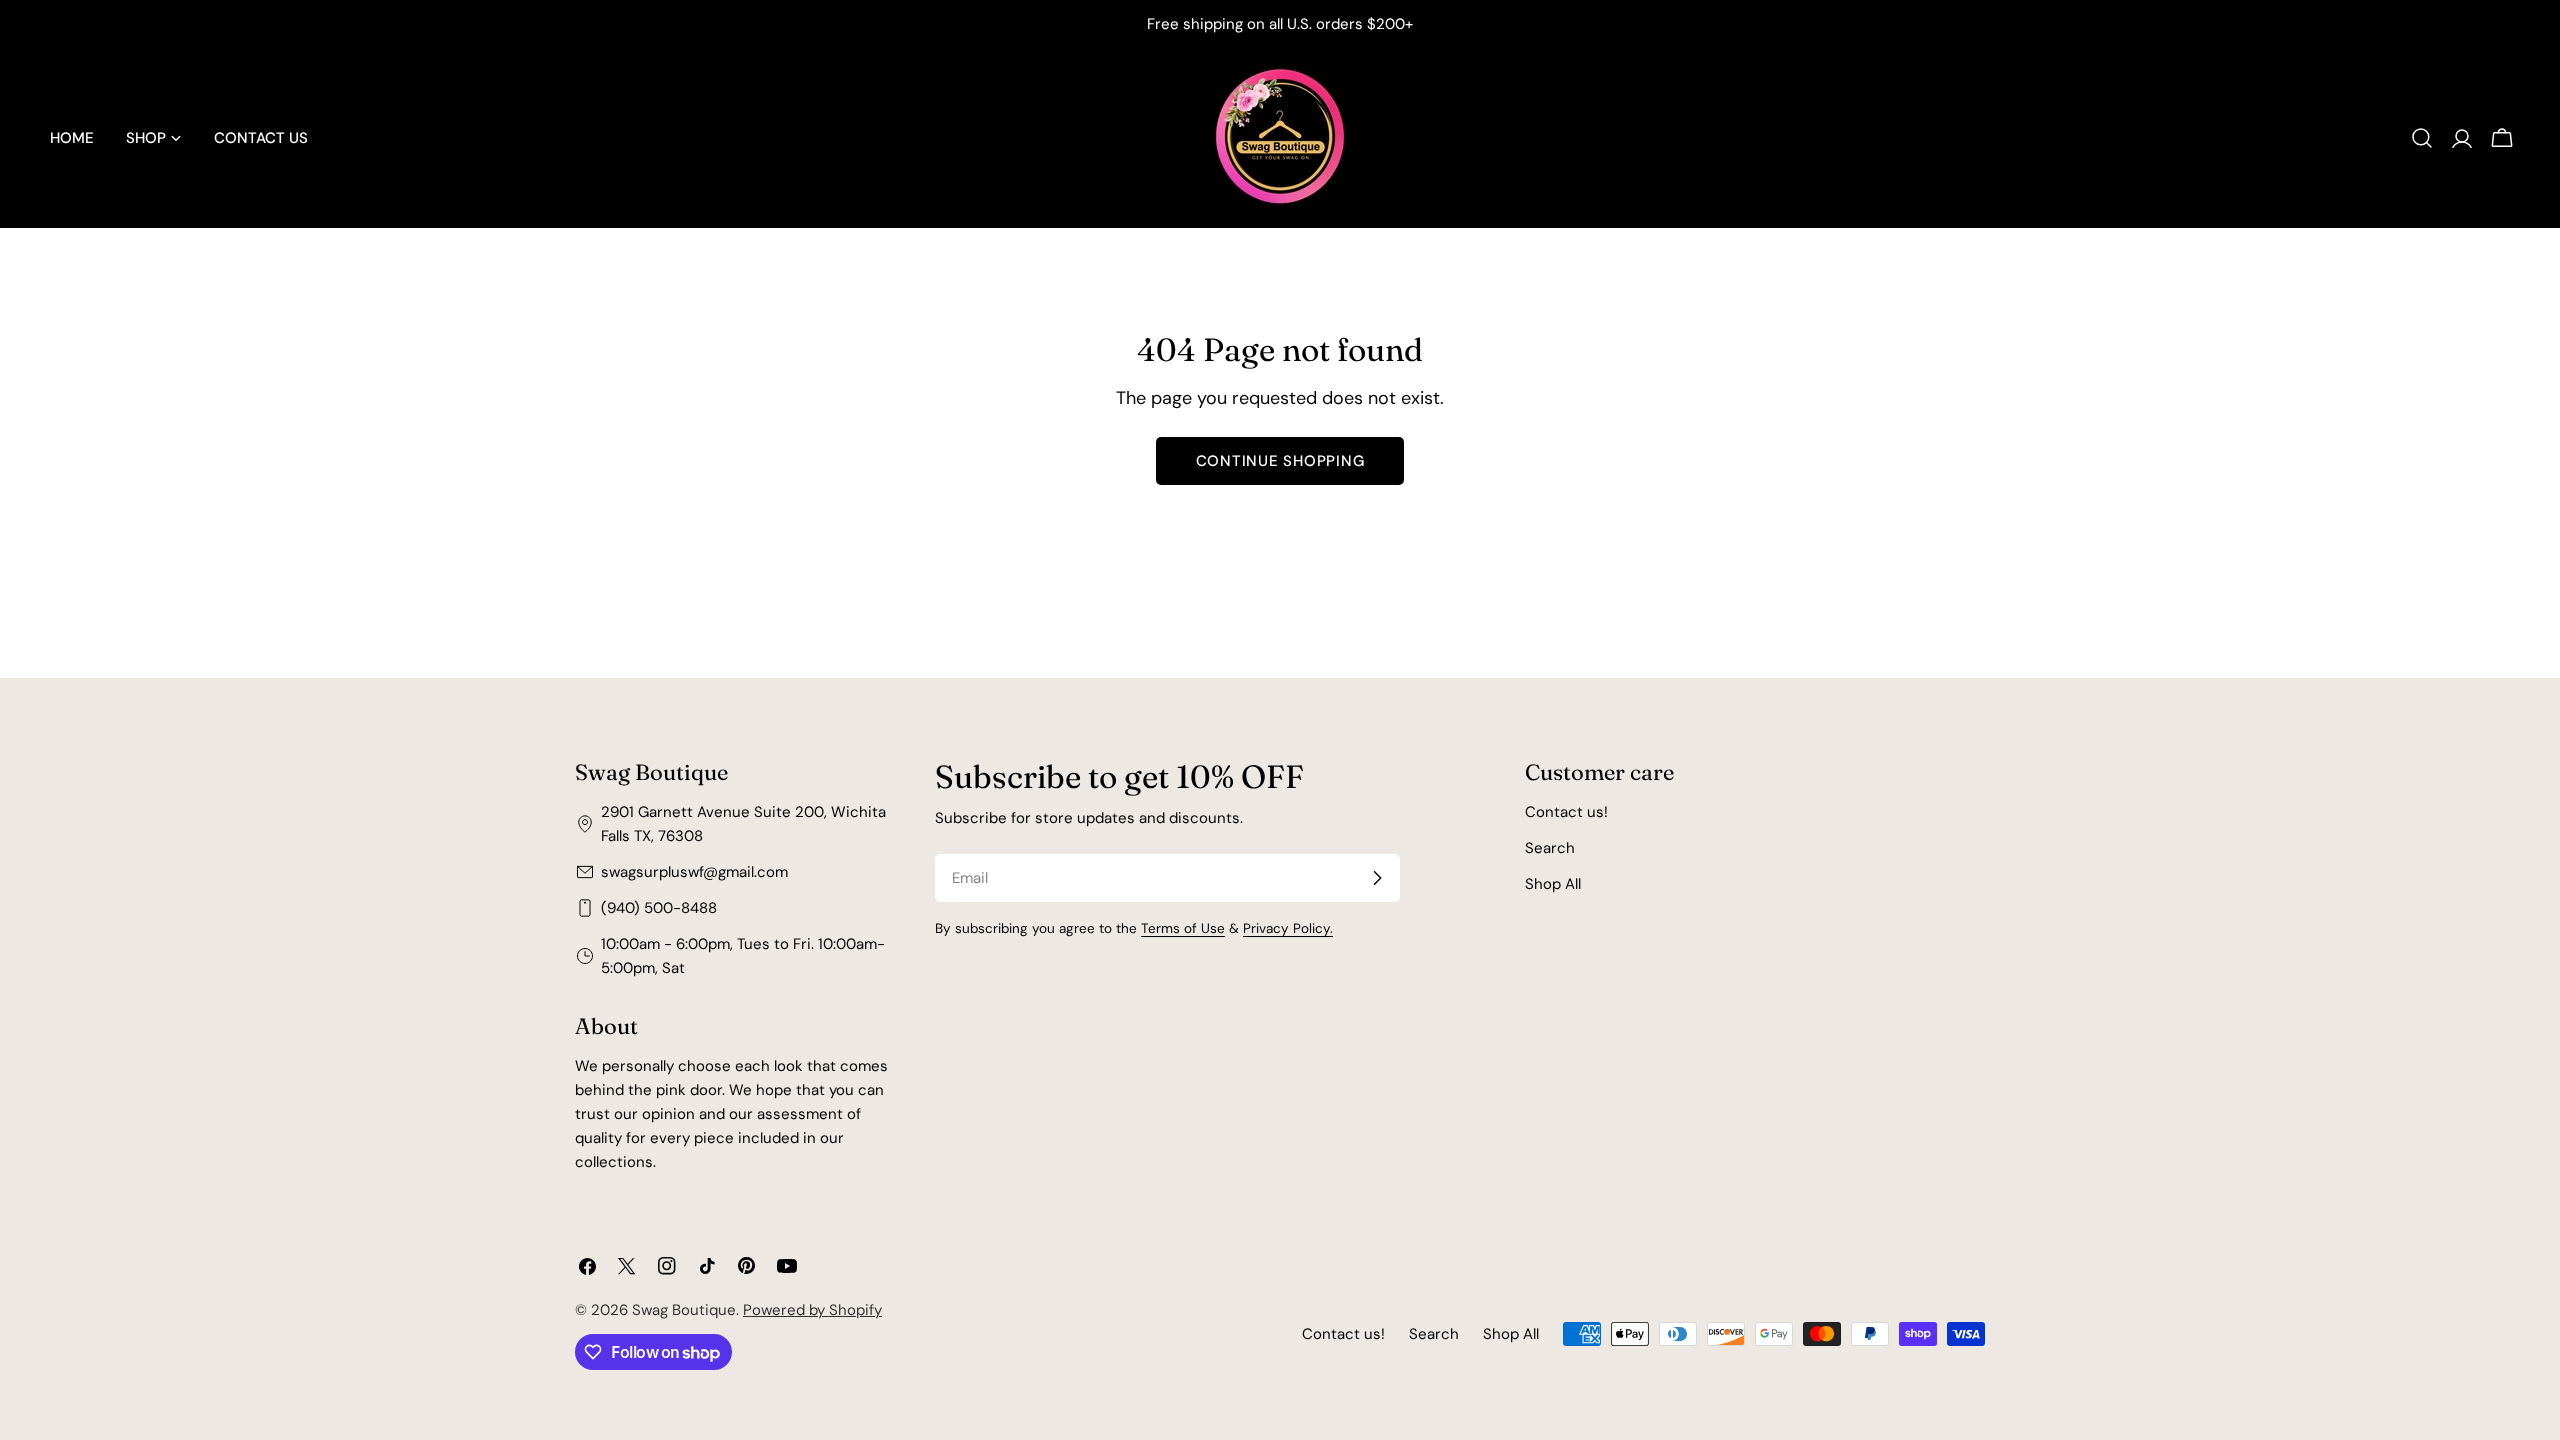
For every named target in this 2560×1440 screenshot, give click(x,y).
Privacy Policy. (1288, 928)
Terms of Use (1183, 928)
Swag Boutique (684, 1310)
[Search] (2422, 138)
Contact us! (1566, 812)
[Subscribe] (1377, 878)
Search (1550, 848)
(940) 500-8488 (659, 908)
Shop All (1553, 884)
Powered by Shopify (812, 1310)
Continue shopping (1280, 461)
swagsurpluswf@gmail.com (694, 872)
